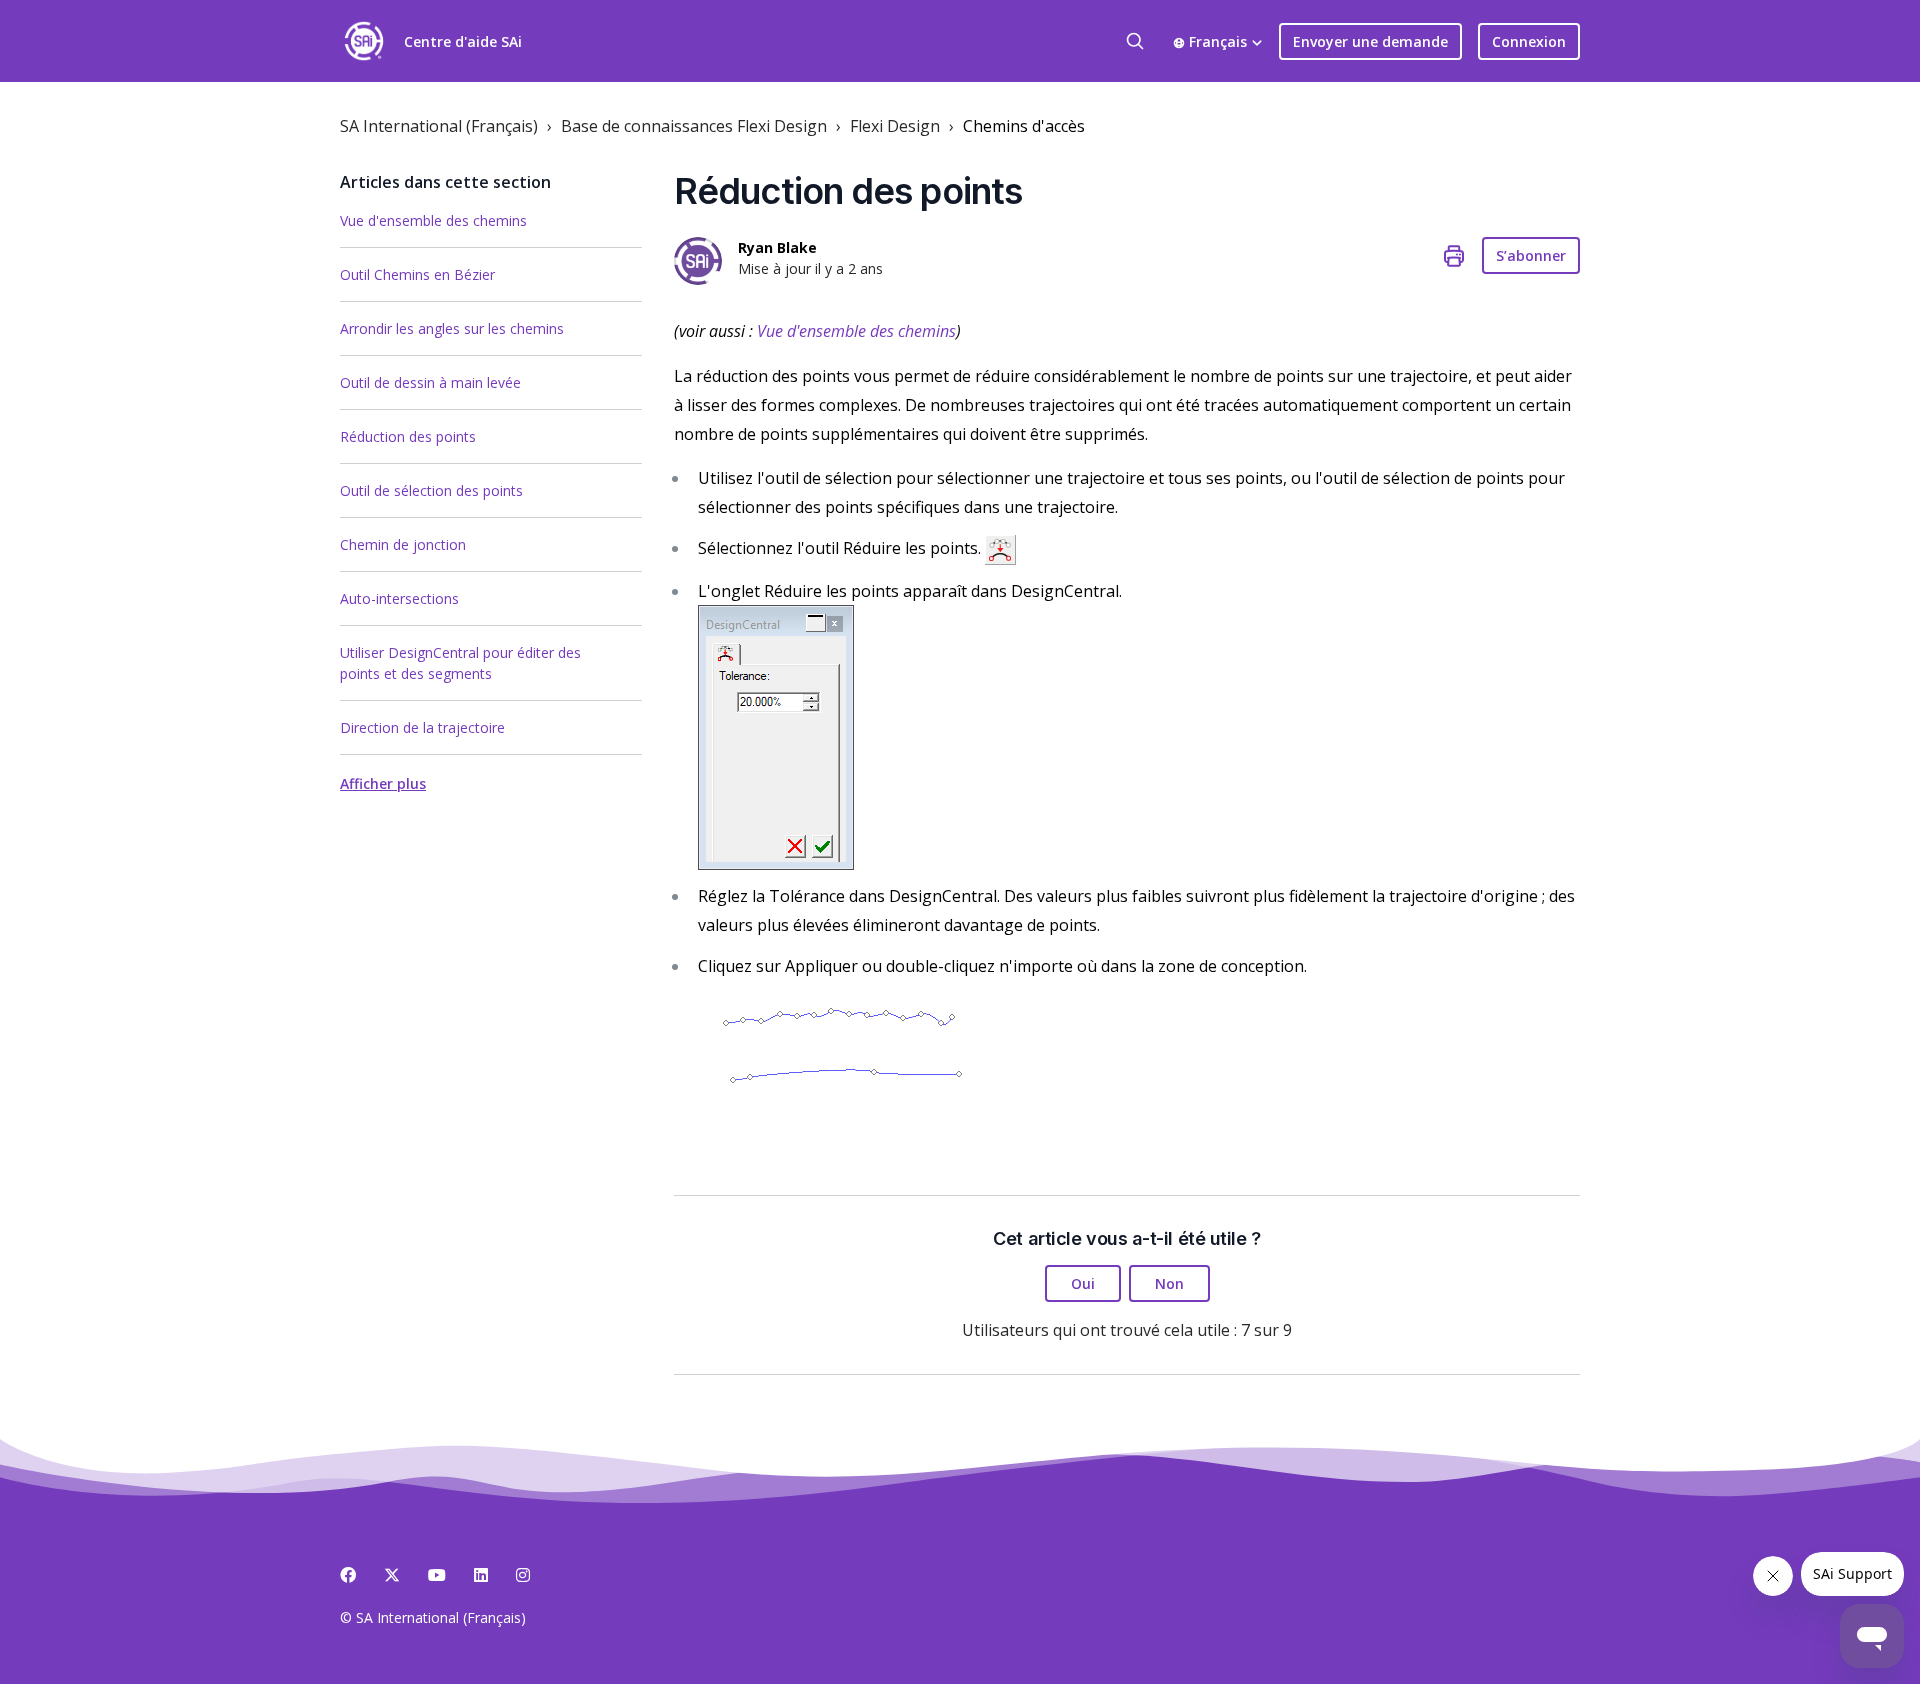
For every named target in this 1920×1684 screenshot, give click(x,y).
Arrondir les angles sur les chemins (452, 328)
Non (1169, 1283)
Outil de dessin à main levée (430, 382)
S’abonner (1531, 255)
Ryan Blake (777, 247)
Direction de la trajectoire (422, 727)
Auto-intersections (399, 598)
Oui (1083, 1283)
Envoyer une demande (1370, 41)
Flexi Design (895, 126)
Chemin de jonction (403, 544)
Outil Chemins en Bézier (417, 274)
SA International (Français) (439, 126)
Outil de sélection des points (431, 490)
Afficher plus (383, 783)
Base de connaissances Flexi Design (694, 126)
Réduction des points (408, 436)
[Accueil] (364, 41)
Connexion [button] (1529, 41)
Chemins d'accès (1024, 126)
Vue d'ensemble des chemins (433, 220)
